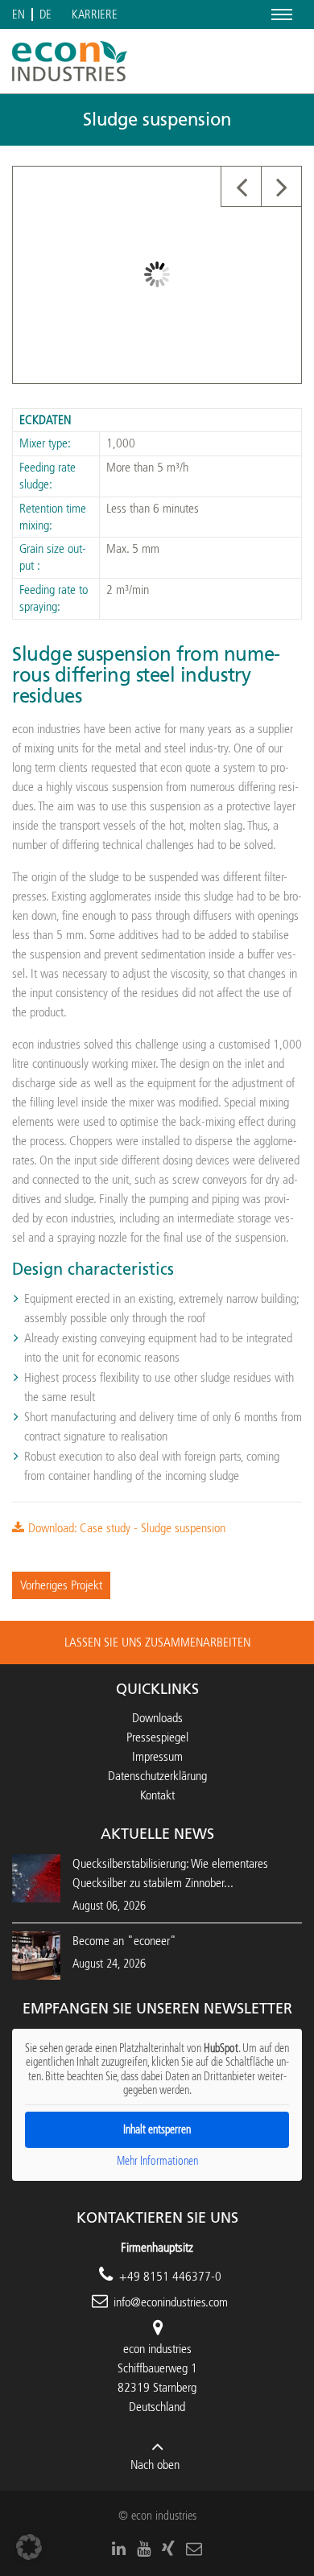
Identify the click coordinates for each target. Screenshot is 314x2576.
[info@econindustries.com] (194, 2549)
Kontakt (157, 1795)
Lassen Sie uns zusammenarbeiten (157, 1642)
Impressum (157, 1756)
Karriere (95, 15)
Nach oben (155, 2465)
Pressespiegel (157, 1737)
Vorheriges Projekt (61, 1585)
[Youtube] (144, 2549)
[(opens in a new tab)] (36, 1954)
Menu (279, 14)
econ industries (157, 2349)
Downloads (157, 1718)
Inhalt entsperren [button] (157, 2130)
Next (281, 187)
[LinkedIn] (119, 2549)
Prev (241, 187)
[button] (29, 2547)
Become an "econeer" (124, 1941)
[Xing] (168, 2549)
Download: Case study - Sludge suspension (127, 1528)
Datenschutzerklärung (157, 1776)
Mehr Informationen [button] (157, 2161)
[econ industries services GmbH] (70, 61)
